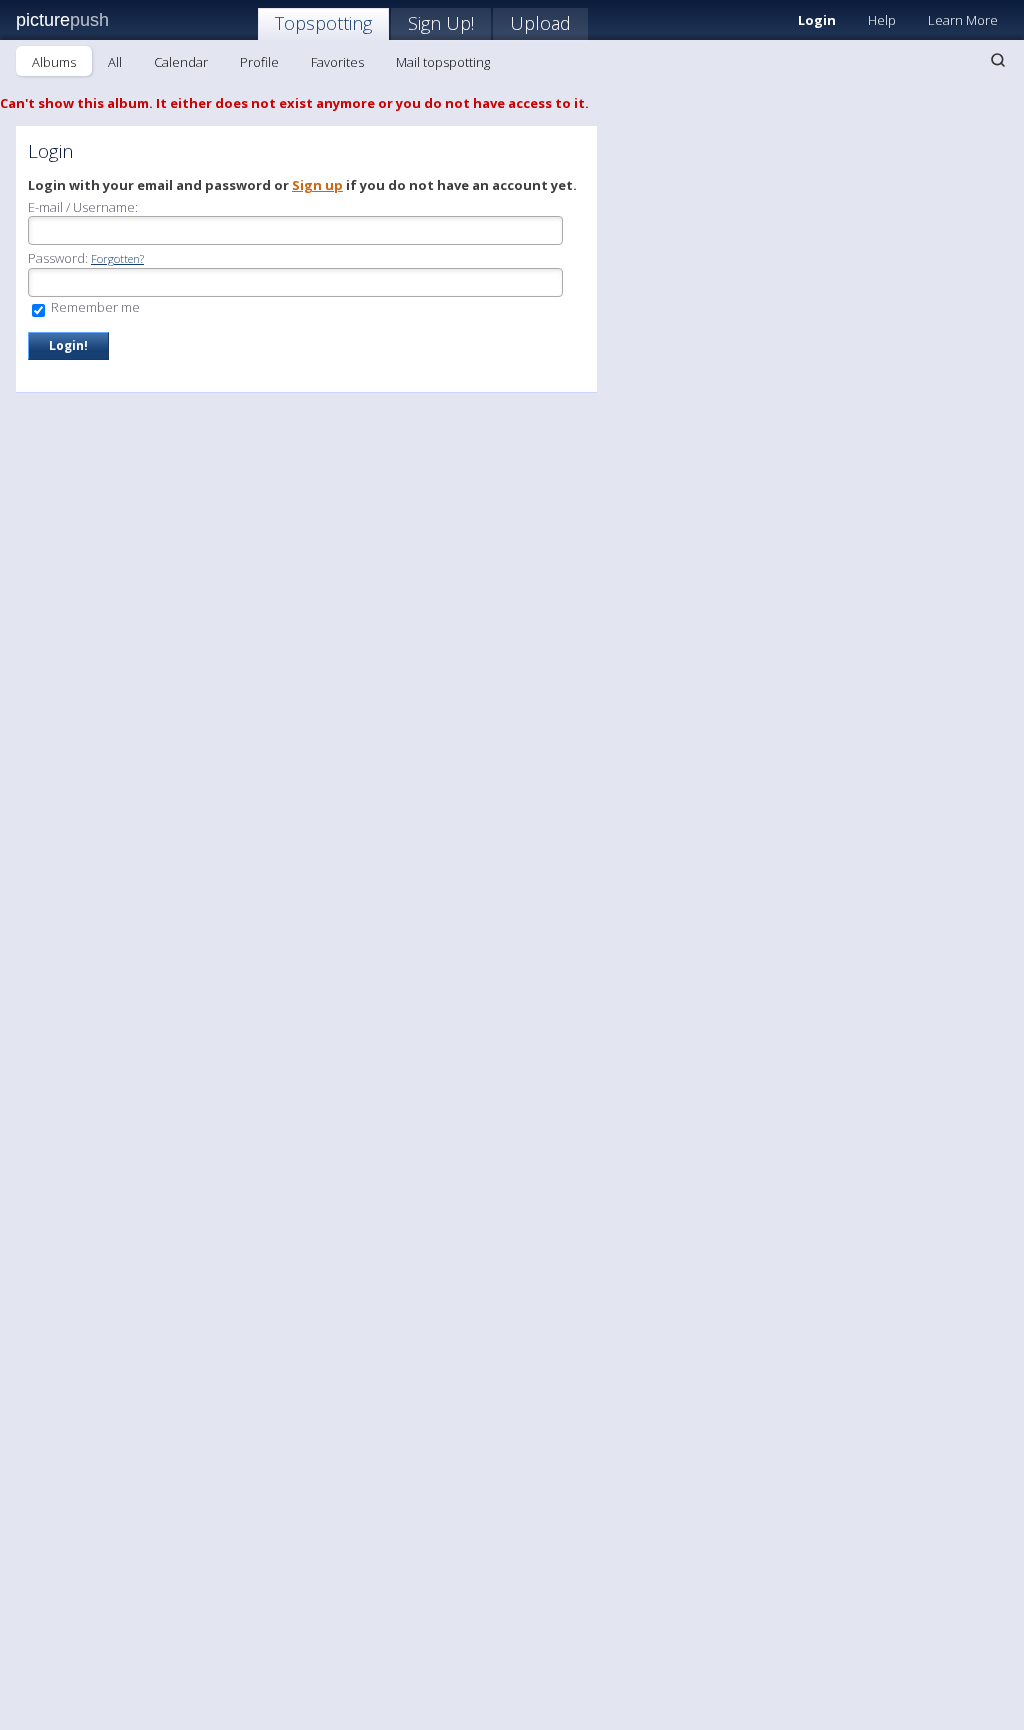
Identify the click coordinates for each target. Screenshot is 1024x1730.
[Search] (998, 60)
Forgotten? (117, 258)
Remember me (94, 307)
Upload (540, 23)
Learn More (963, 20)
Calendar (181, 62)
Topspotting (323, 23)
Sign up (317, 185)
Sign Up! (441, 23)
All (115, 62)
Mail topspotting (443, 62)
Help (882, 20)
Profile (259, 62)
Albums (54, 62)
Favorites (337, 62)
